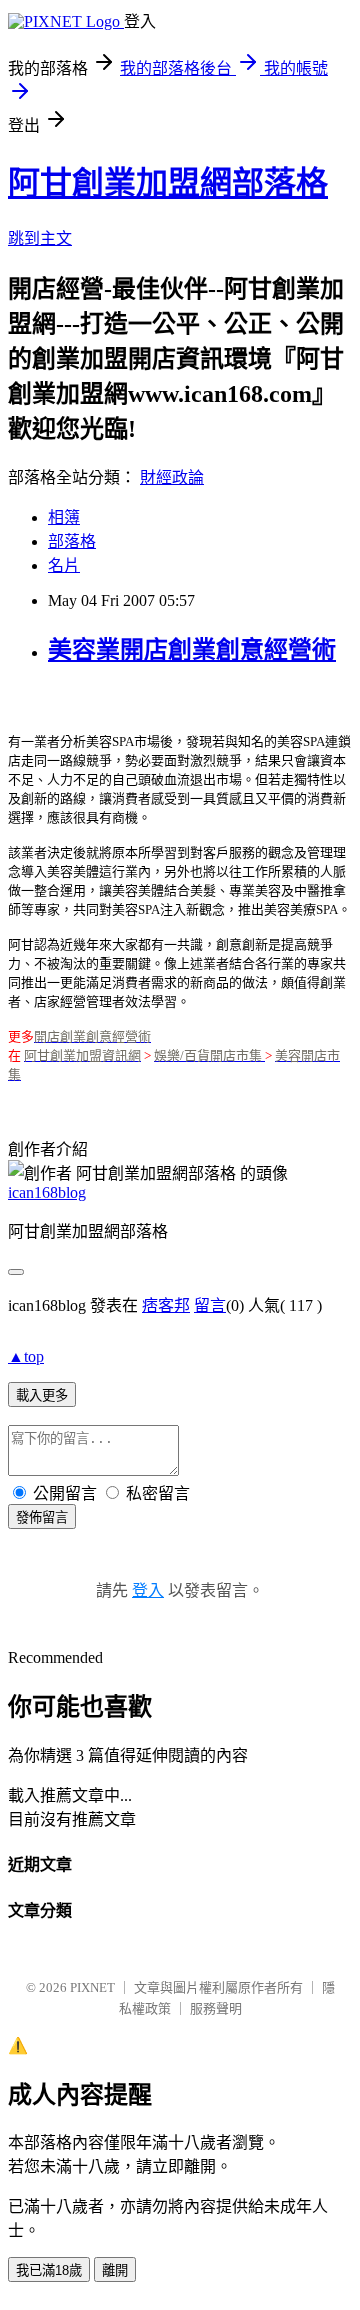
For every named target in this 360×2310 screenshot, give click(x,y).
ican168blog (47, 1192)
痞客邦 (166, 1305)
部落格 (72, 541)
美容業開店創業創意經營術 (192, 650)
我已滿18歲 (49, 2270)
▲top (26, 1356)
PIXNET (92, 1987)
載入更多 (42, 1395)
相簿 (64, 517)
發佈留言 (42, 1517)
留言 (210, 1305)
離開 (115, 2270)
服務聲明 (216, 2008)
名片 (64, 565)
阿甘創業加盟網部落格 (168, 183)
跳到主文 (40, 238)
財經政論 (172, 477)
